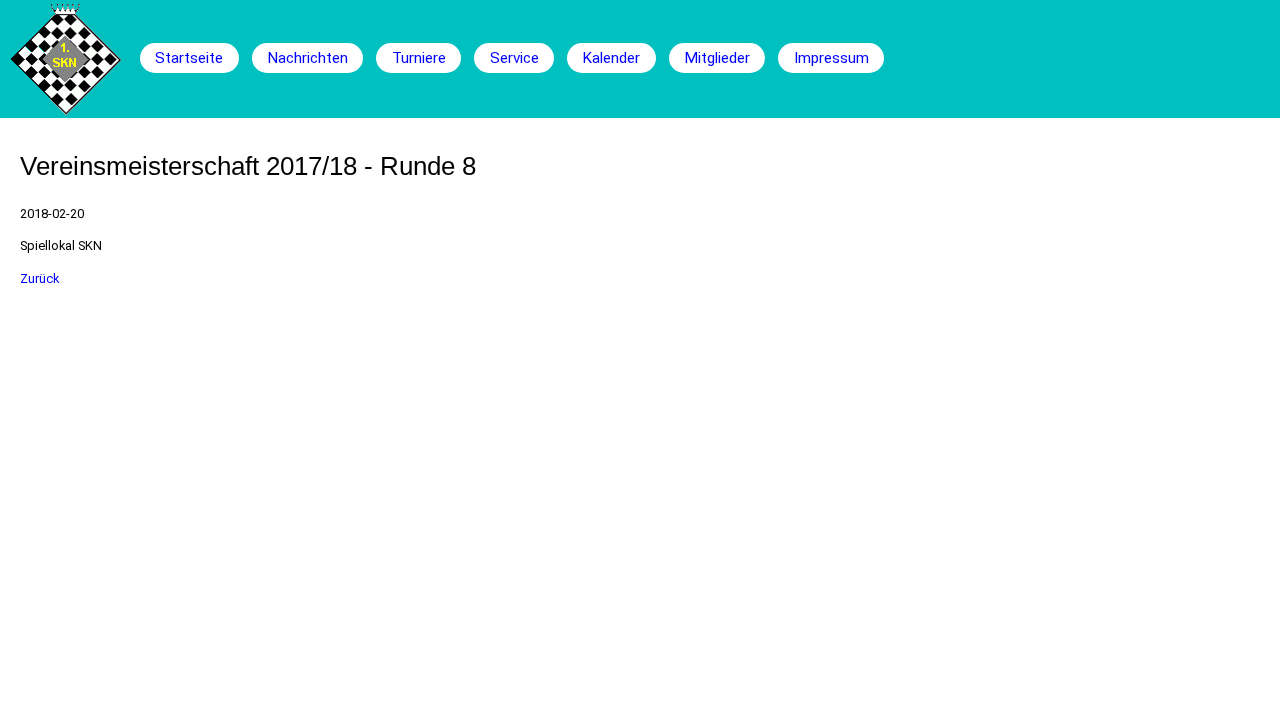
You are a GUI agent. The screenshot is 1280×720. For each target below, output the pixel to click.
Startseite (189, 58)
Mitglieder (717, 58)
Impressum (831, 58)
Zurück (39, 278)
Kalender (611, 58)
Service (514, 58)
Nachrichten (307, 58)
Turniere (419, 58)
